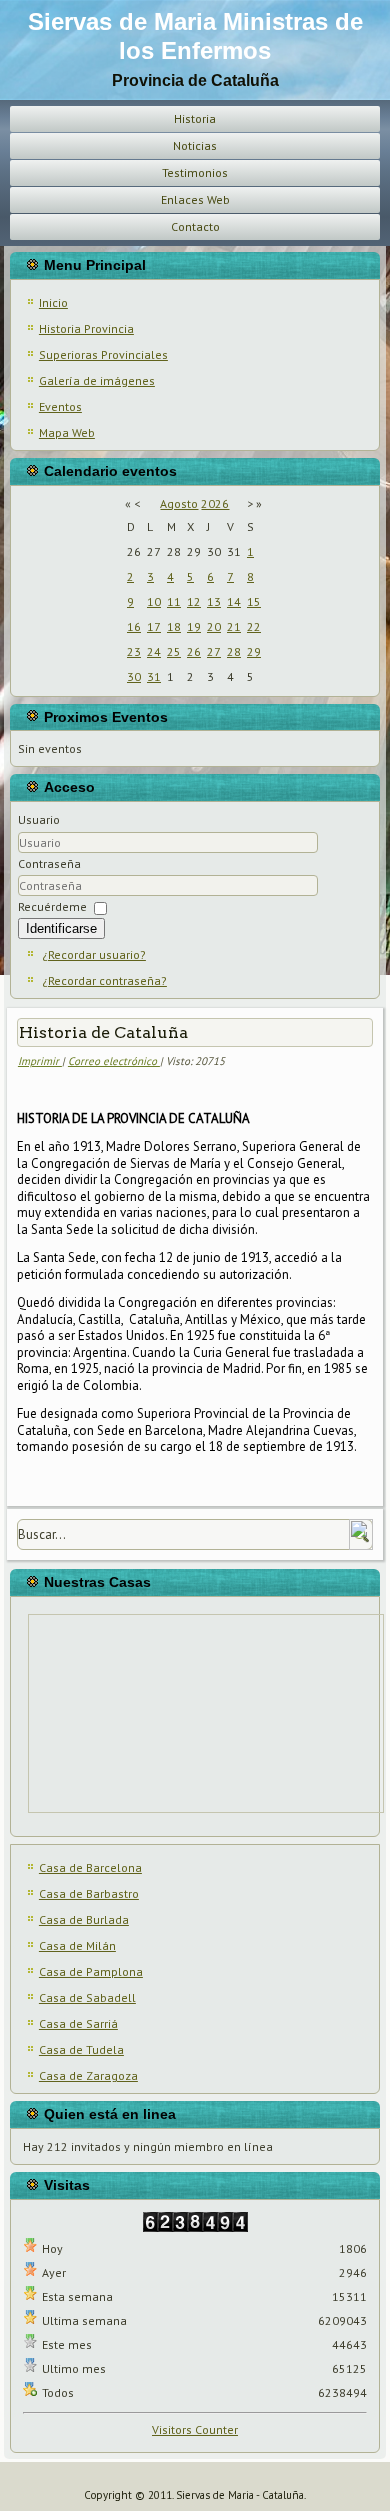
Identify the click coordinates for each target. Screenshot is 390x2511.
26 (194, 651)
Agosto (179, 503)
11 (174, 601)
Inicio (53, 302)
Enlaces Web (195, 199)
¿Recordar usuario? (94, 954)
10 (154, 601)
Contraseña (49, 863)
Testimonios (195, 172)
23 (134, 651)
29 (254, 651)
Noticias (195, 145)
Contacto (195, 226)
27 (214, 651)
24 (154, 651)
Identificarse (61, 928)
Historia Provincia (86, 328)
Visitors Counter (195, 2429)
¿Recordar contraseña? (104, 980)
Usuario (39, 819)
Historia (195, 118)
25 (174, 651)
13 (214, 601)
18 (174, 626)
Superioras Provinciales (103, 354)
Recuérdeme (52, 906)
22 (254, 626)
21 (234, 626)
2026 (215, 503)
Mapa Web (67, 432)
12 (194, 601)
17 (154, 626)
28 (234, 651)
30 (134, 676)
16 (134, 626)
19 (194, 626)
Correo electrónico (114, 1061)
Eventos (60, 406)
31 (154, 676)
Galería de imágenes (97, 380)
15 (254, 601)
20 (214, 626)
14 (234, 601)
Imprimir (40, 1061)
